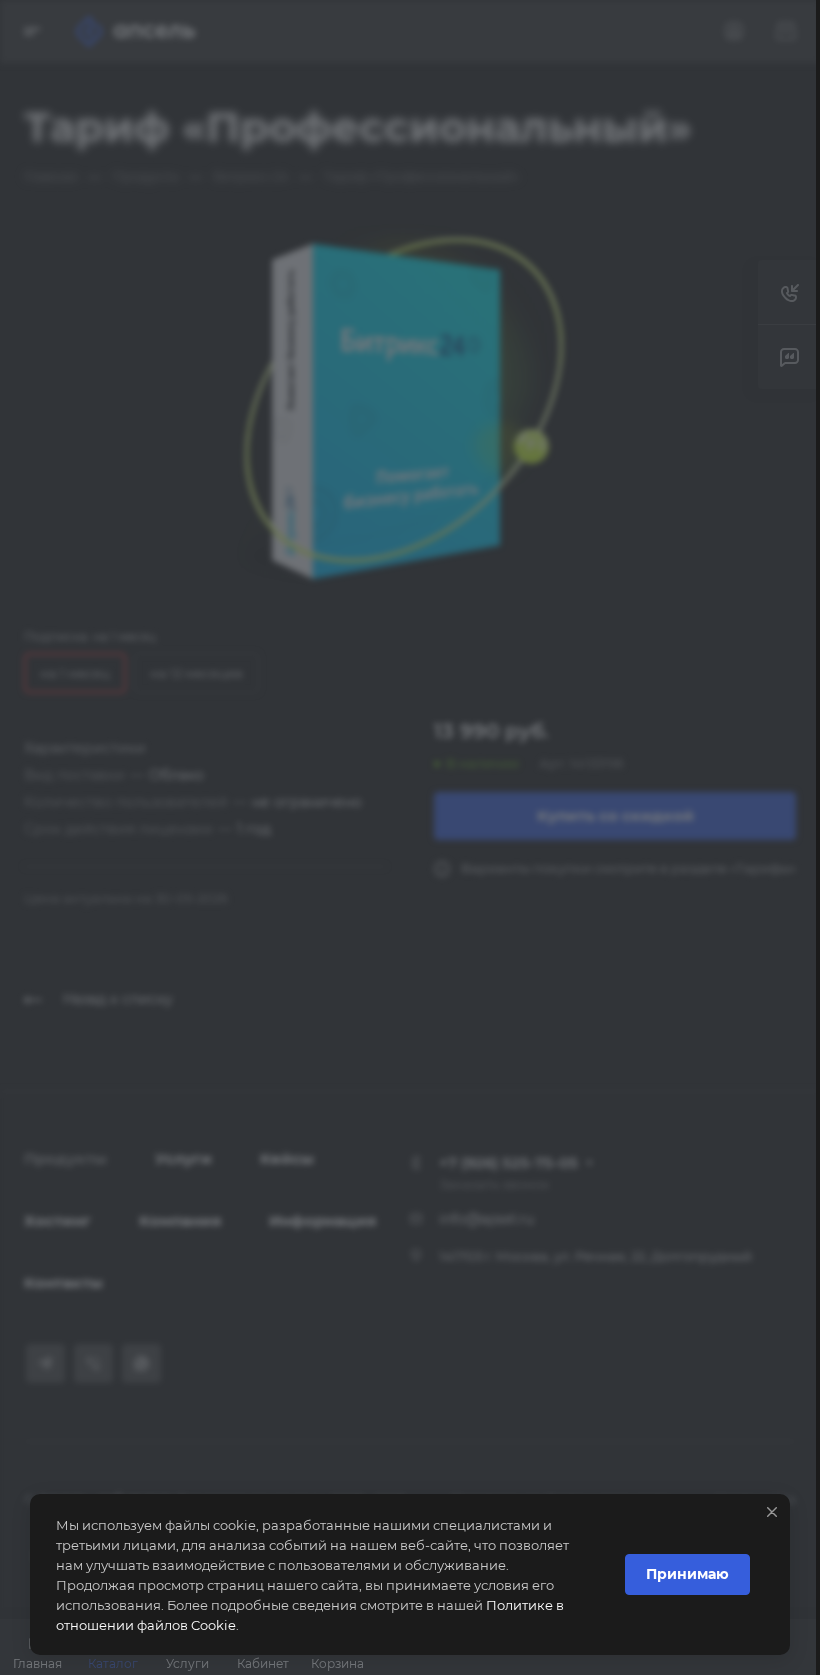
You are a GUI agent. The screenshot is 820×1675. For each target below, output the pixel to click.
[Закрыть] (772, 1512)
